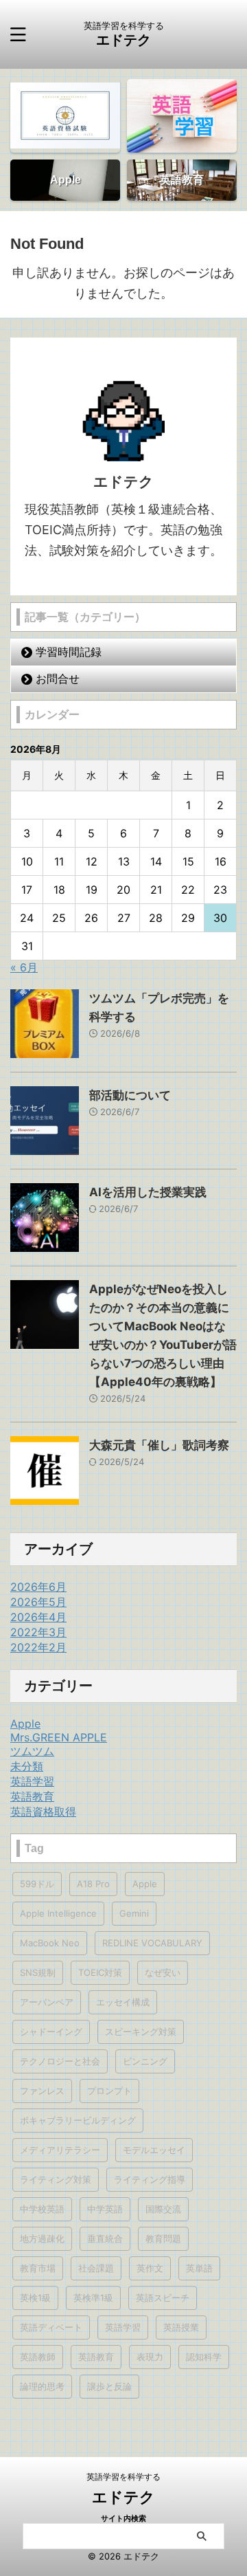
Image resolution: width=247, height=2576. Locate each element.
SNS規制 (38, 1972)
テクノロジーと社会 (60, 2061)
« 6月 (24, 967)
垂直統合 (105, 2238)
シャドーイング (51, 2032)
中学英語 (105, 2209)
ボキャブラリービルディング (78, 2120)
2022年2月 (38, 1647)
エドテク (123, 40)
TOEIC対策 (100, 1972)
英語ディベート (51, 2327)
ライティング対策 (56, 2179)
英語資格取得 (43, 1812)
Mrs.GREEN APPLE (59, 1737)
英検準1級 (93, 2298)
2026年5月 (38, 1602)
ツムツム (32, 1751)
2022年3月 (38, 1632)
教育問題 (163, 2238)
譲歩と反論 (109, 2386)
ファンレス (42, 2091)
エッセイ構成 (123, 2002)
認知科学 (204, 2357)
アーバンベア (47, 2002)
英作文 (150, 2268)
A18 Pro (93, 1884)
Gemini (134, 1913)
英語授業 (181, 2327)
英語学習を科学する (123, 2477)
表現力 (150, 2357)
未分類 (27, 1766)
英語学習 (32, 1781)
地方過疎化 (42, 2238)
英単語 (199, 2268)
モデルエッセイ (154, 2150)
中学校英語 (42, 2209)
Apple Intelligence (58, 1913)
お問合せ (58, 679)
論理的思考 (42, 2386)
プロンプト (109, 2091)
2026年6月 (38, 1587)
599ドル (37, 1884)
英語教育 (32, 1796)
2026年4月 (38, 1617)
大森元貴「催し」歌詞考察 (159, 1445)
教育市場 (38, 2268)
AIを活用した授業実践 (148, 1192)
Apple (25, 1724)
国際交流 (163, 2209)
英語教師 (38, 2357)
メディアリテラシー (60, 2150)
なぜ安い (163, 1972)
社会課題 (96, 2268)
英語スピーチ (163, 2298)
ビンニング (145, 2061)
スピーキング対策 (141, 2032)
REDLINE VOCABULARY (152, 1943)
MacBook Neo (50, 1943)
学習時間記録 (69, 652)
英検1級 (35, 2298)
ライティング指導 (150, 2179)
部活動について (130, 1095)
